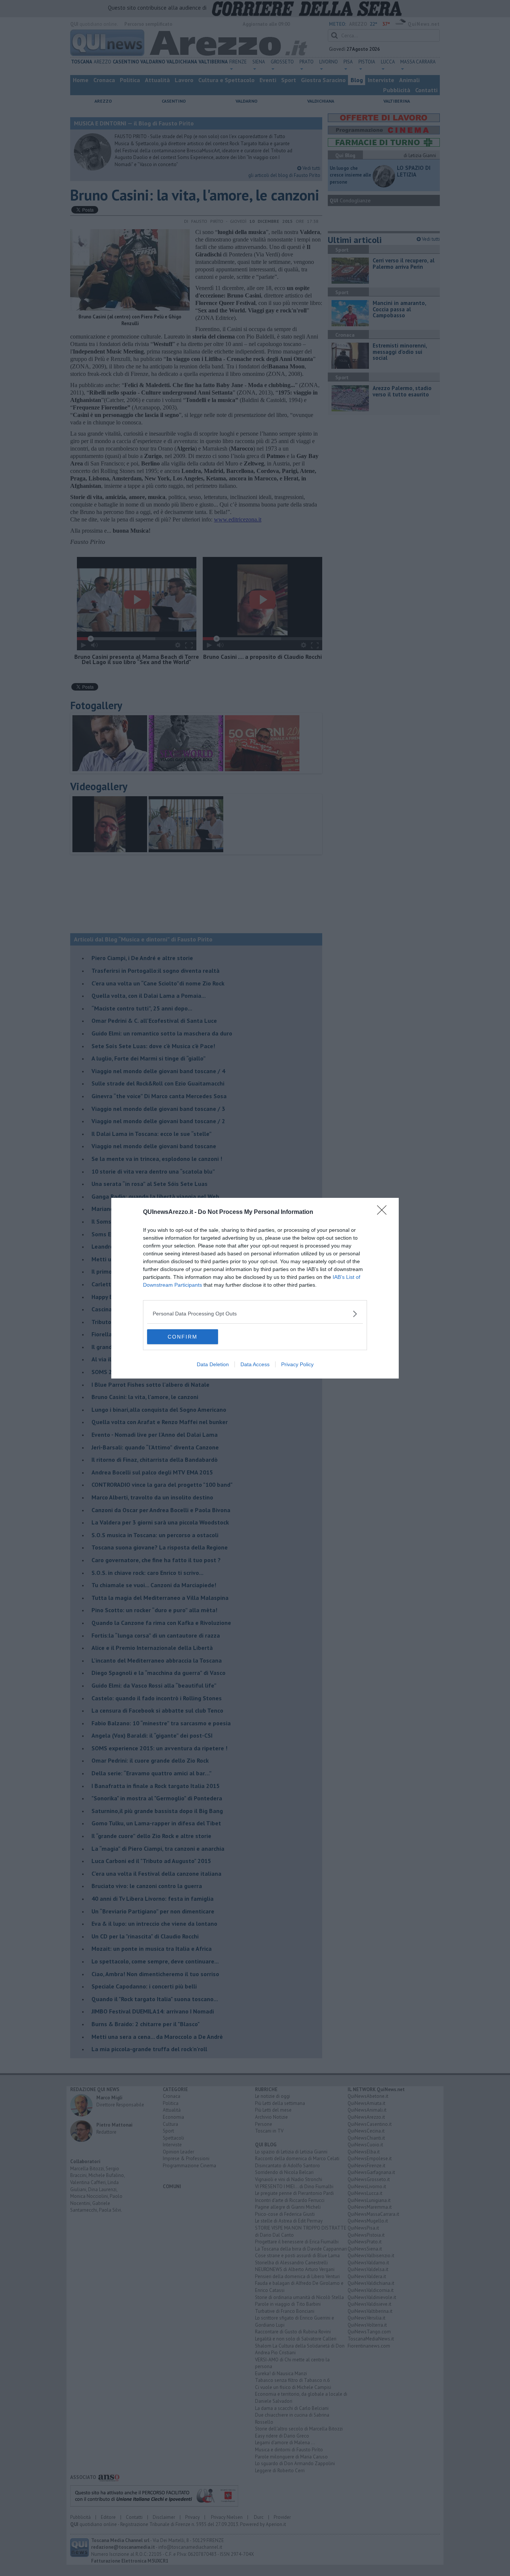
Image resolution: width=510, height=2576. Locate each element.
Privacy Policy (297, 1364)
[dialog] (255, 1288)
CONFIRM (183, 1337)
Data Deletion (213, 1364)
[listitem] (255, 1314)
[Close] (384, 1212)
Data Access (255, 1364)
